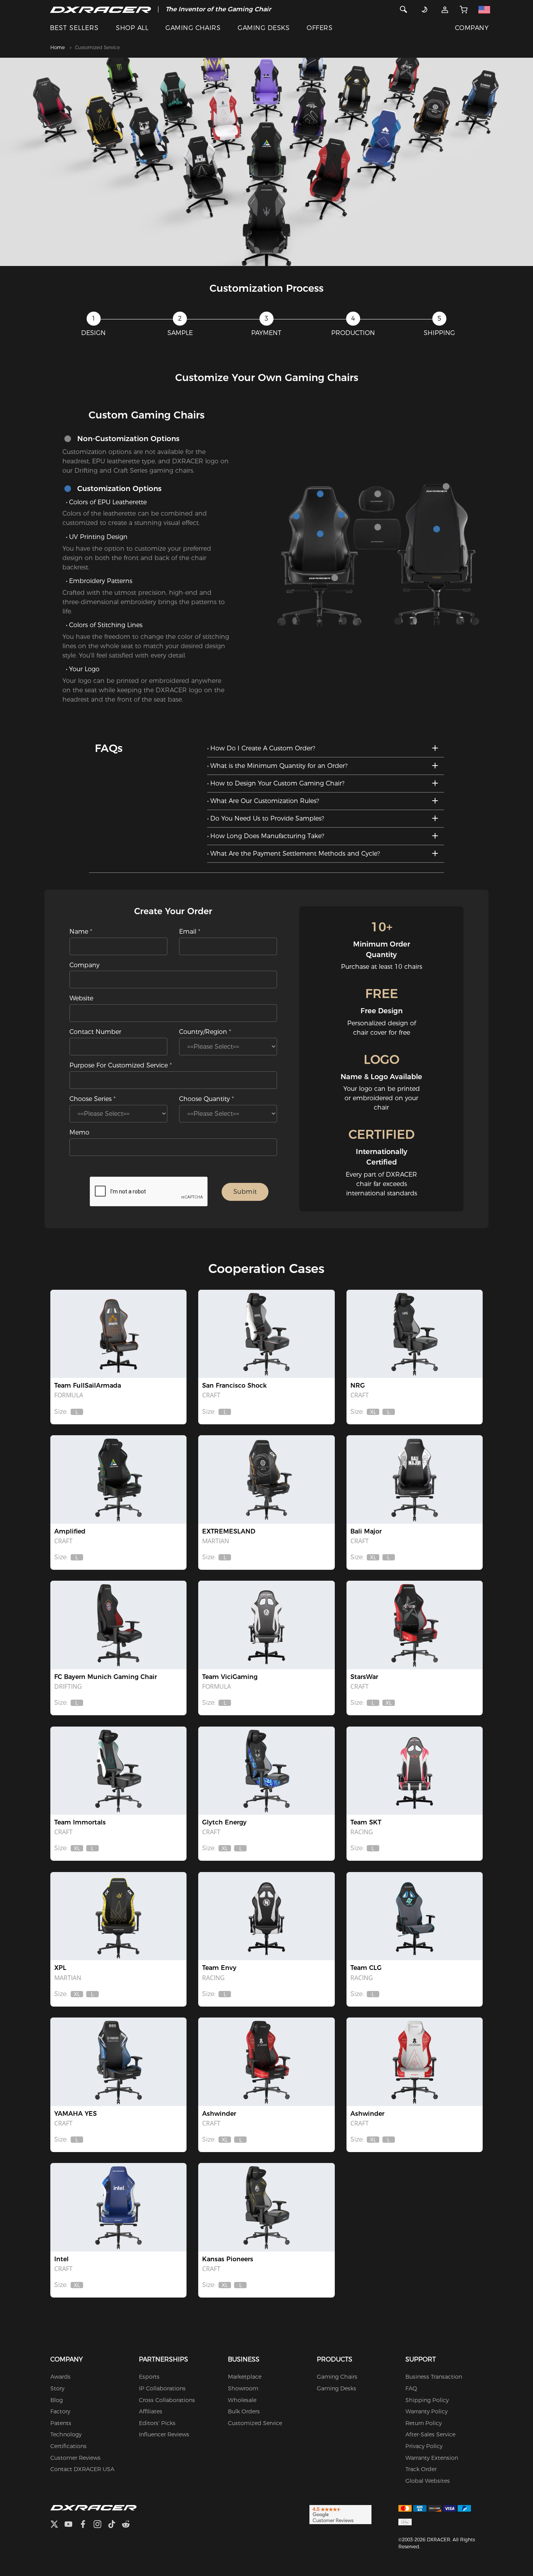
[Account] (445, 9)
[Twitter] (57, 2525)
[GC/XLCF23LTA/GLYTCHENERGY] (266, 1771)
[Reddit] (129, 2525)
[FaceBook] (86, 2525)
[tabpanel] (266, 162)
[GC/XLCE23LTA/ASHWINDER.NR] (266, 2062)
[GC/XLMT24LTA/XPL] (118, 1916)
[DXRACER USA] (100, 9)
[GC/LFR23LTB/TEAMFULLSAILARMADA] (118, 1334)
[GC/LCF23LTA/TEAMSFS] (266, 1334)
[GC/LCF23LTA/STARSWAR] (415, 1625)
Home (58, 47)
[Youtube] (72, 2525)
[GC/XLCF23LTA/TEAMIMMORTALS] (118, 1771)
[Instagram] (100, 2525)
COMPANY (472, 28)
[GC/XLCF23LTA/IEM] (118, 2207)
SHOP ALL (132, 28)
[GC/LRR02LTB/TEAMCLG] (415, 1916)
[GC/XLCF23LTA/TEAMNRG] (415, 1334)
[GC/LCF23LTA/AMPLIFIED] (118, 1479)
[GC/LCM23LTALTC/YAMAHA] (118, 2062)
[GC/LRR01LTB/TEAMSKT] (415, 1771)
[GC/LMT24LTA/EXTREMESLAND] (266, 1479)
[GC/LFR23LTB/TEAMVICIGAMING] (266, 1625)
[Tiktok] (115, 2525)
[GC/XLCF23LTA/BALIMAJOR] (415, 1479)
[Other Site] (484, 9)
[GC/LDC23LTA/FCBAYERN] (118, 1625)
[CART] (464, 9)
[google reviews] (340, 2514)
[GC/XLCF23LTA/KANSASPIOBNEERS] (266, 2207)
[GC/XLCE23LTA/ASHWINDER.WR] (415, 2062)
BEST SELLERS (74, 28)
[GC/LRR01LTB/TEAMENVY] (266, 1916)
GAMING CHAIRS (193, 28)
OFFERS (320, 28)
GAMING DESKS (264, 28)
